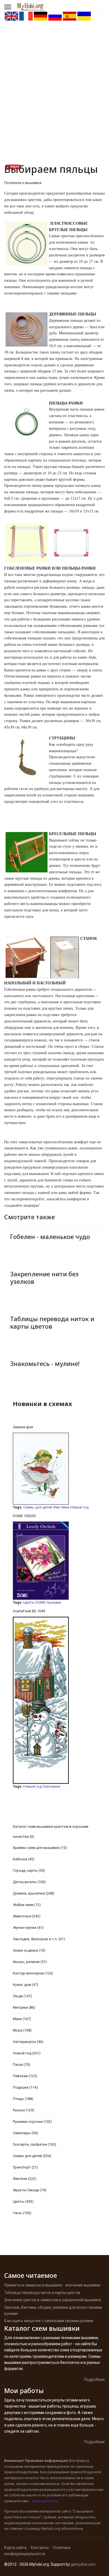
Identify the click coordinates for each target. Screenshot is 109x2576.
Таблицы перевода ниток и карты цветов (52, 1322)
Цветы (29, 1602)
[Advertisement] (54, 78)
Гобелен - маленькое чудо (50, 1237)
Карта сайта (15, 2548)
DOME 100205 (24, 1516)
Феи (56, 1507)
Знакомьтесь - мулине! (45, 1363)
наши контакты (45, 2501)
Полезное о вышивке (23, 183)
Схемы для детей (38, 1507)
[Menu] (8, 7)
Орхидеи (54, 1602)
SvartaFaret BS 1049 (29, 1611)
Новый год (79, 1507)
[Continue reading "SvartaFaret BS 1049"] (54, 1700)
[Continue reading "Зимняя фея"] (54, 1469)
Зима (65, 1507)
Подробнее (94, 2379)
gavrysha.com (83, 2564)
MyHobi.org (51, 2529)
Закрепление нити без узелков (44, 1277)
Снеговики (51, 1786)
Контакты (40, 2548)
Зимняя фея (23, 1427)
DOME (41, 1602)
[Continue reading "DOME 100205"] (54, 1561)
